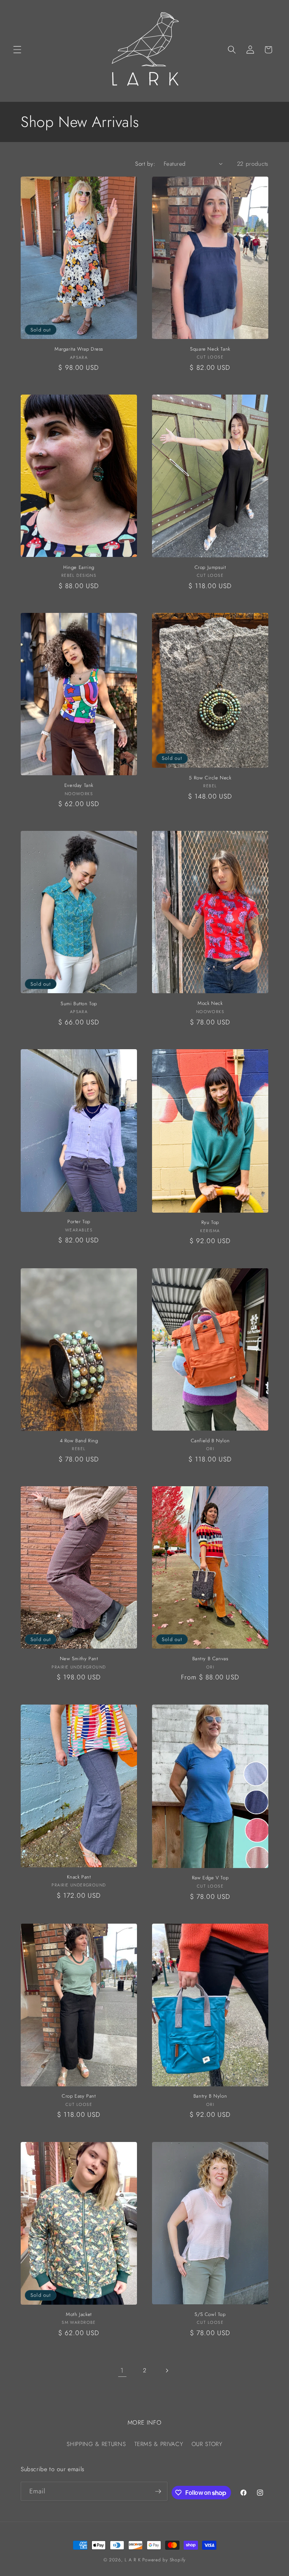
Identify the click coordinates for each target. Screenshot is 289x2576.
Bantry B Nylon (210, 2096)
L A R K (132, 2560)
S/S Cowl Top (210, 2315)
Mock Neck (210, 1004)
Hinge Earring (79, 568)
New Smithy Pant (79, 1659)
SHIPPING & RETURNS (96, 2444)
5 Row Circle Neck (210, 778)
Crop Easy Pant (79, 2096)
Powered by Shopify (164, 2560)
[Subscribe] (158, 2491)
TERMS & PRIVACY (159, 2444)
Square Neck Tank (210, 349)
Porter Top (79, 1222)
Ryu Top (210, 1223)
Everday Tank (79, 786)
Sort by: (145, 164)
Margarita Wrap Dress (79, 349)
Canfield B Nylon (210, 1441)
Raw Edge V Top (210, 1878)
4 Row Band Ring (79, 1441)
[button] (17, 50)
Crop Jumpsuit (210, 568)
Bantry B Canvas (210, 1659)
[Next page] (167, 2370)
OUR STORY (207, 2444)
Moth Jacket (79, 2315)
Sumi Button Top (79, 1004)
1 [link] (122, 2370)
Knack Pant (79, 1877)
